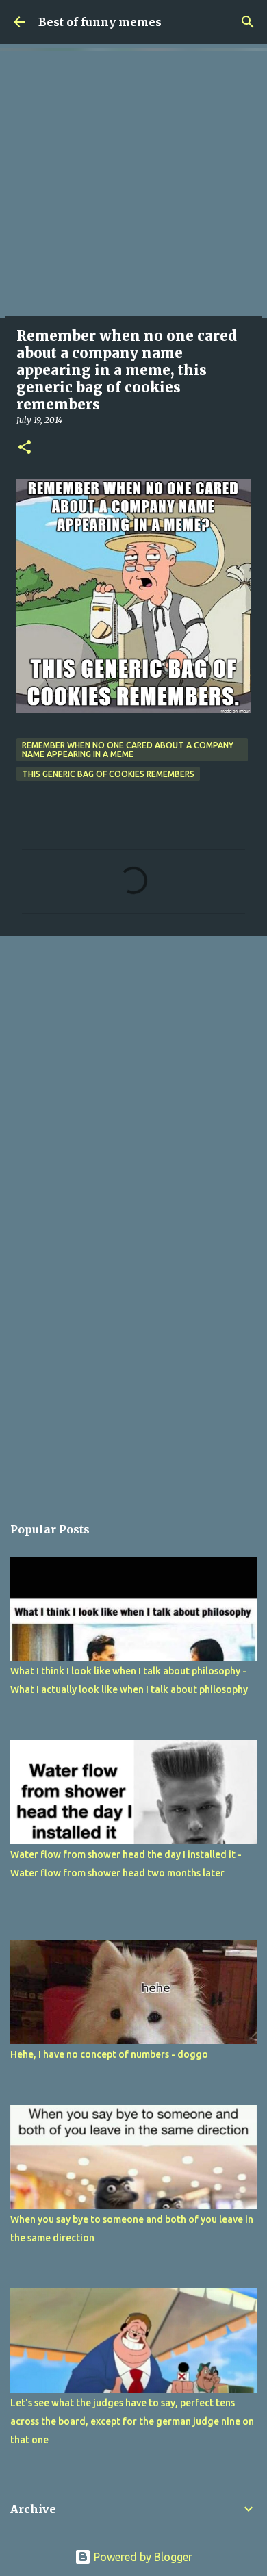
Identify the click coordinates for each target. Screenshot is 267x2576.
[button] (25, 448)
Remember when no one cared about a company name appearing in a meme (128, 750)
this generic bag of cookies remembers (108, 774)
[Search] (248, 22)
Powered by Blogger (142, 2557)
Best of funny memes (100, 22)
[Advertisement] (133, 185)
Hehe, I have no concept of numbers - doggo (109, 2054)
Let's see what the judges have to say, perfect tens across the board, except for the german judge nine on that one (132, 2421)
